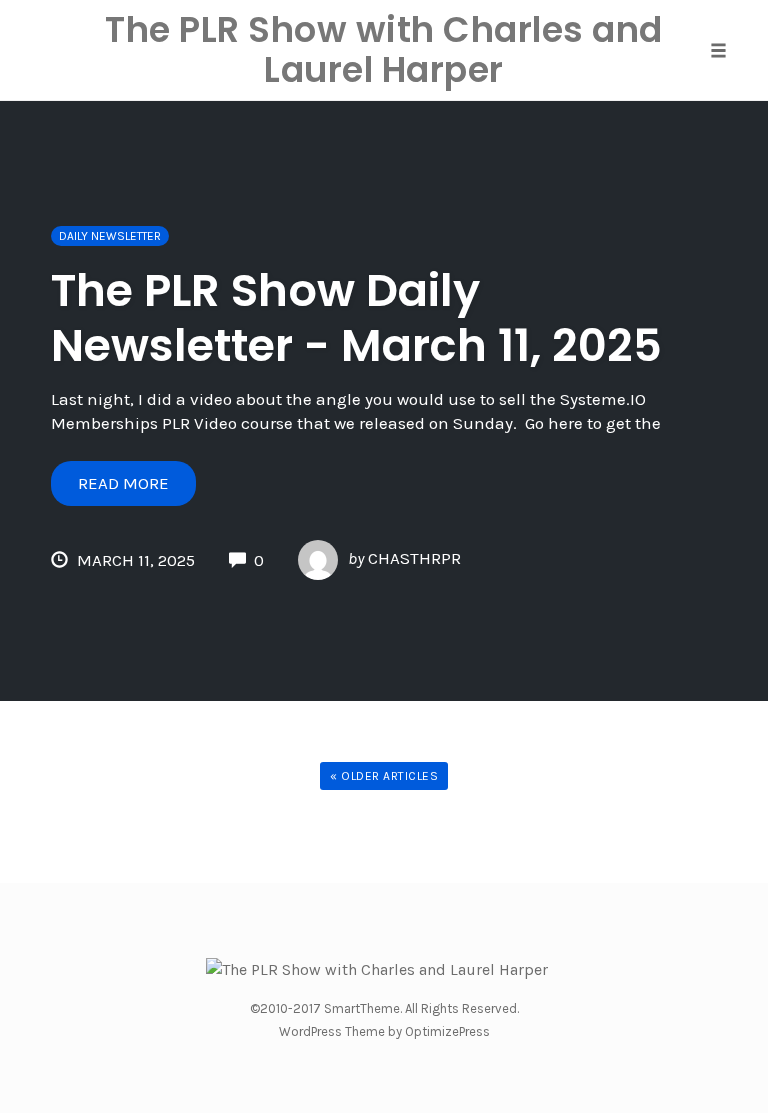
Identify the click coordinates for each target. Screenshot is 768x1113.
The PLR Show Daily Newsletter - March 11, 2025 (356, 318)
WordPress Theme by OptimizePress (384, 1031)
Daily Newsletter (110, 236)
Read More (123, 483)
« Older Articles (384, 776)
